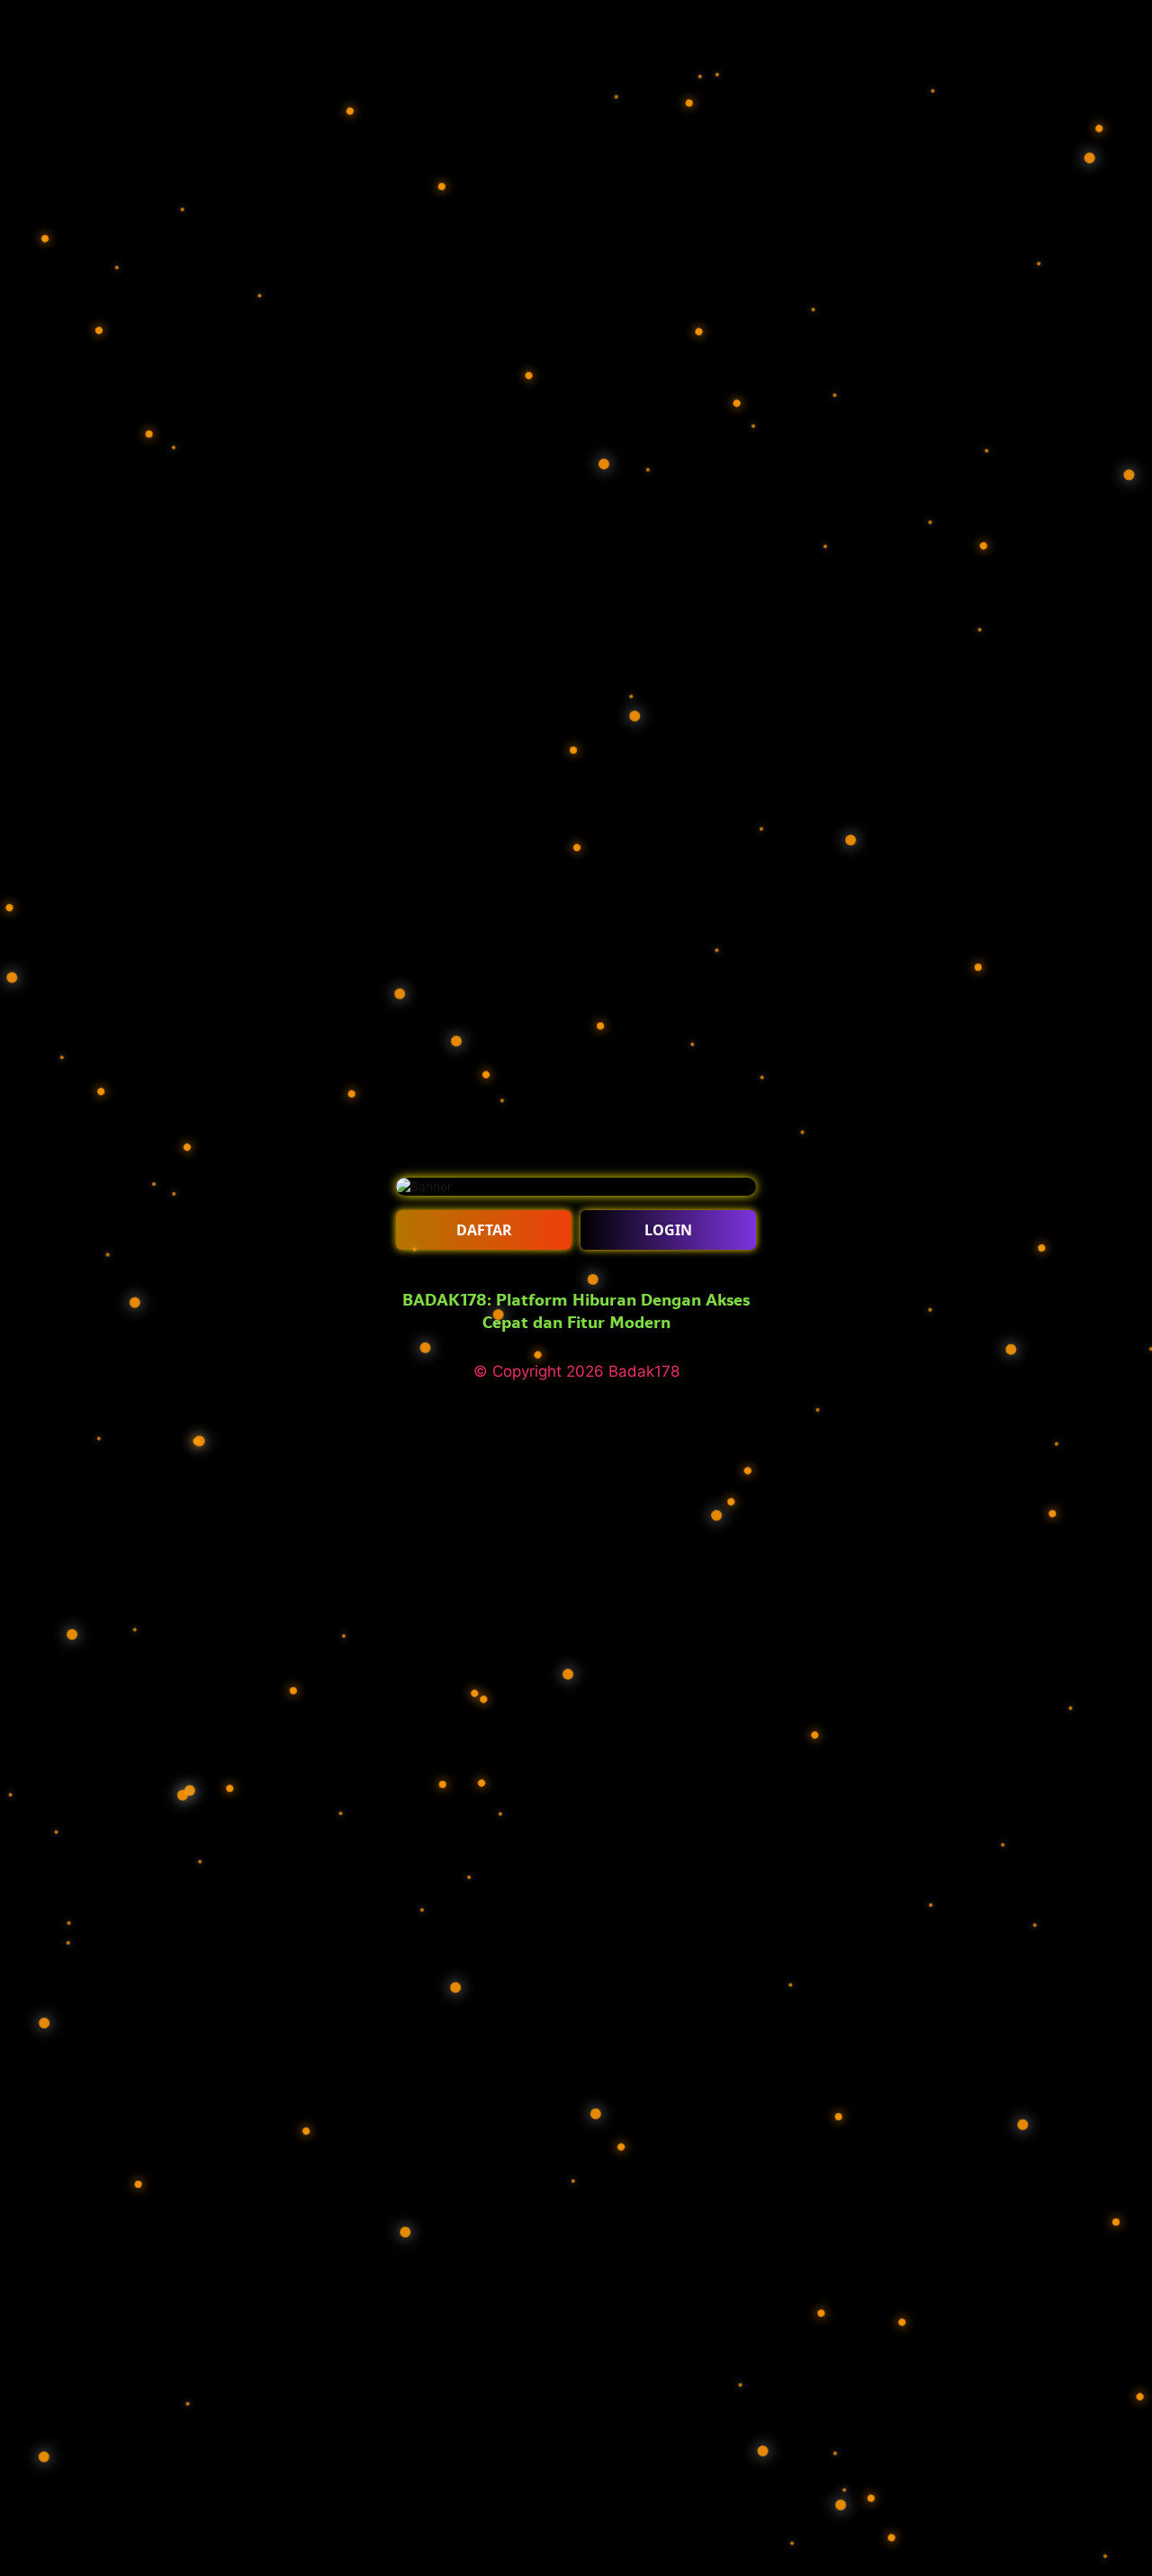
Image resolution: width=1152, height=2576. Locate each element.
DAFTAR (484, 1230)
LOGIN (668, 1230)
